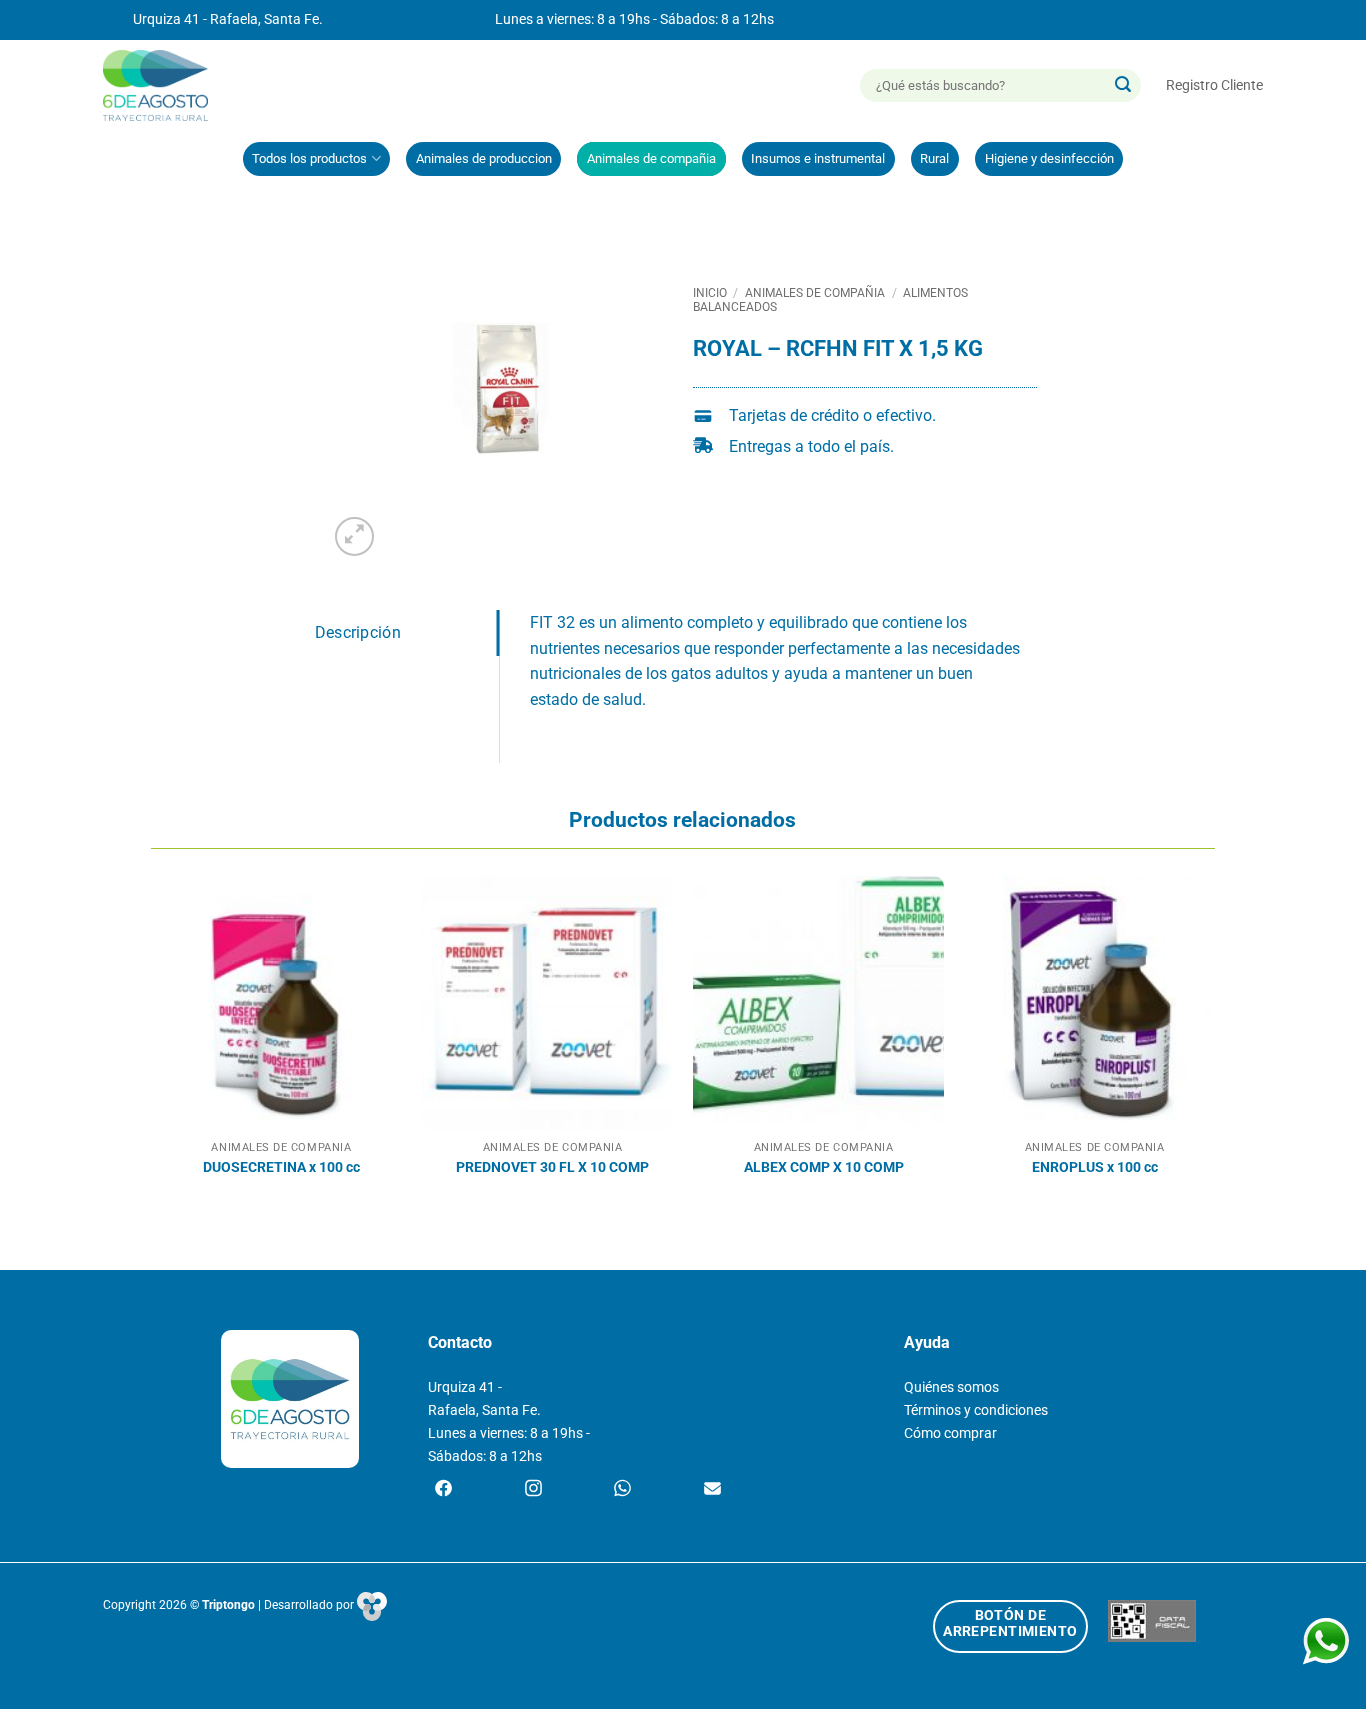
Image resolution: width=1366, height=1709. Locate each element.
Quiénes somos (951, 1387)
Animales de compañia (651, 158)
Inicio (710, 293)
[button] (1214, 85)
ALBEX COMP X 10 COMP (824, 1167)
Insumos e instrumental (818, 158)
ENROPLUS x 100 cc (1095, 1167)
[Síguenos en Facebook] (443, 1490)
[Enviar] (1123, 86)
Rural (934, 158)
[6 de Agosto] (164, 85)
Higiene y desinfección (1049, 158)
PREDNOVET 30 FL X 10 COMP (552, 1167)
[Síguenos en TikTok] (622, 1490)
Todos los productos (309, 158)
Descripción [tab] (358, 632)
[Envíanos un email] (712, 1490)
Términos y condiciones (976, 1410)
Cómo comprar (950, 1433)
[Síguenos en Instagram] (533, 1490)
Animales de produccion (484, 158)
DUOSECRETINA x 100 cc (281, 1167)
